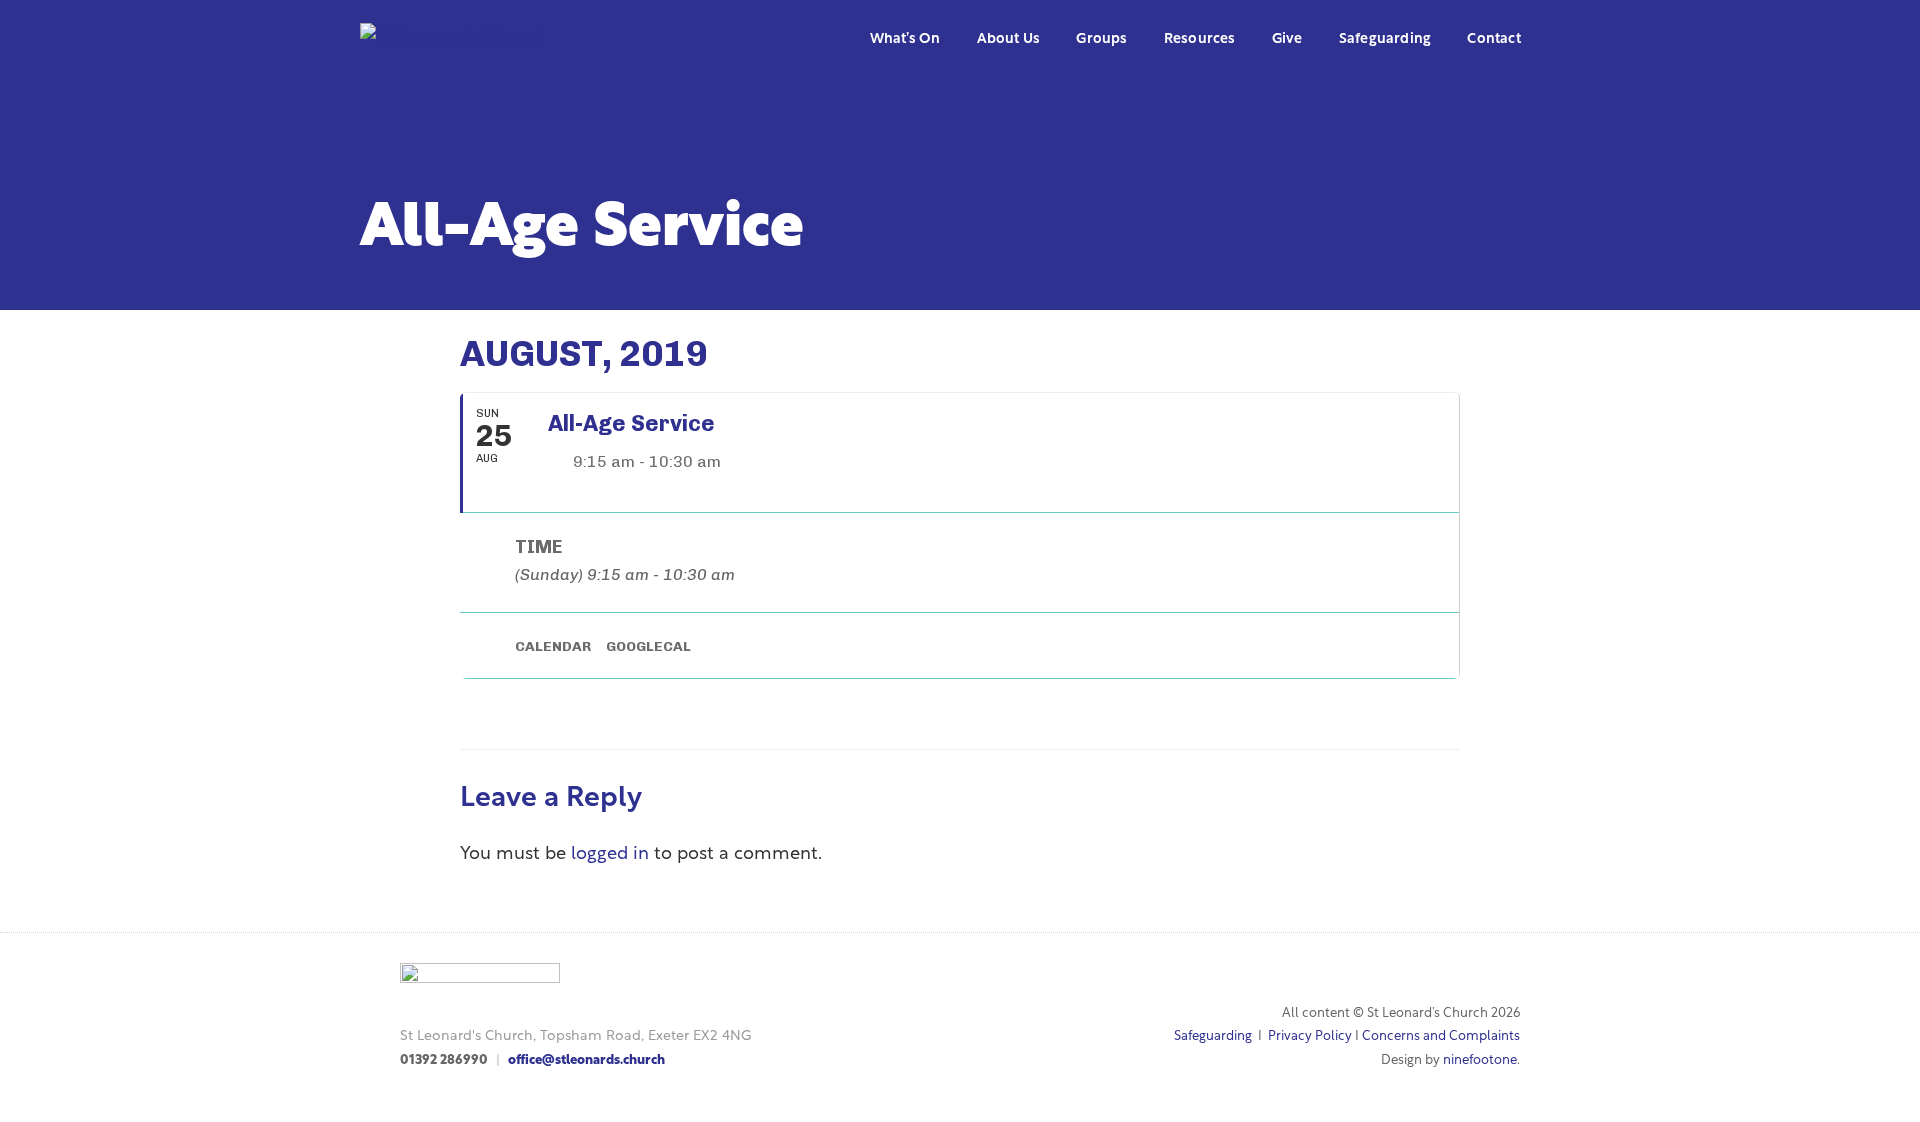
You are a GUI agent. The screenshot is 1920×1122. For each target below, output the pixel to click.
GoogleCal (648, 646)
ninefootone (1480, 1060)
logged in (610, 855)
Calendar (553, 646)
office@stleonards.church (586, 1060)
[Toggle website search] (1562, 40)
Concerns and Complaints (1441, 1036)
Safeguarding (1213, 1036)
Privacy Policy (1310, 1036)
